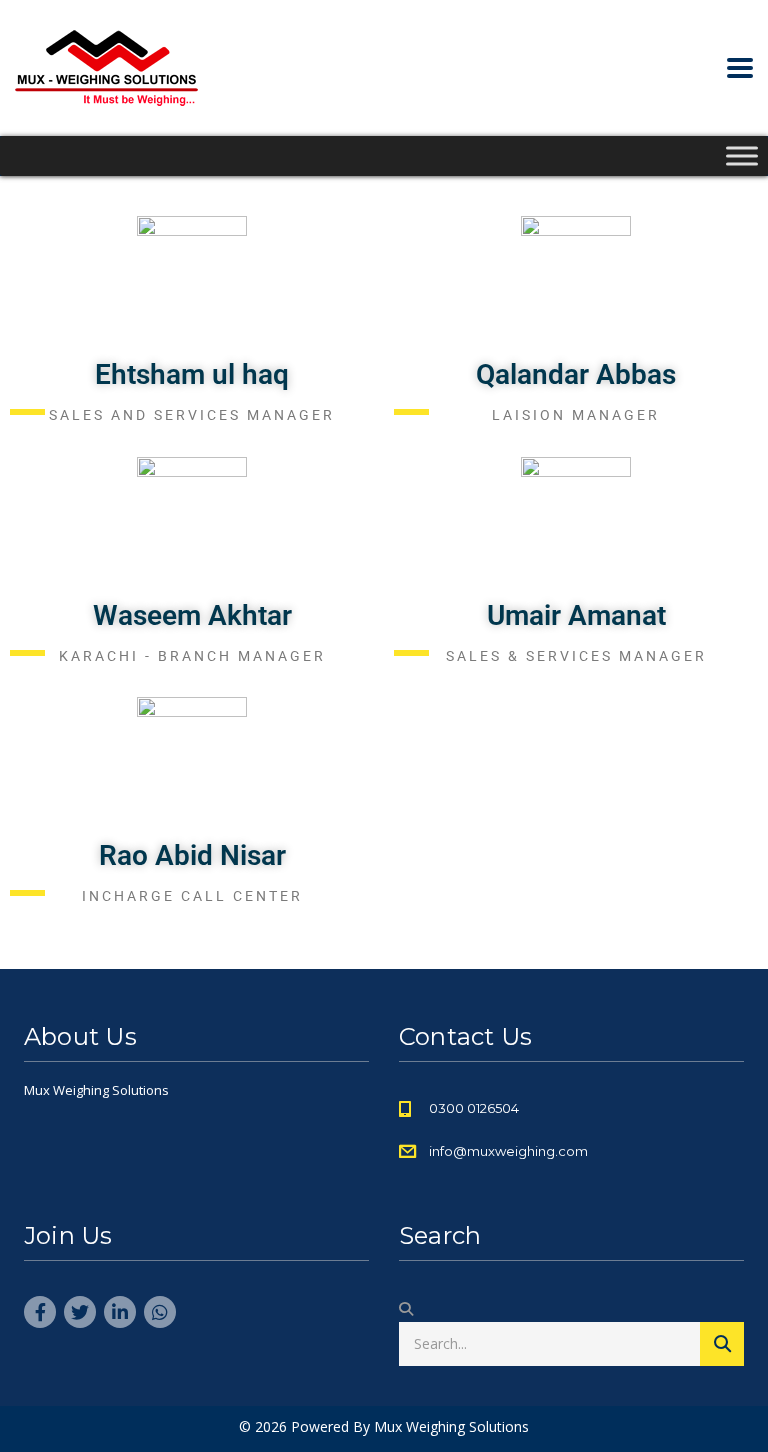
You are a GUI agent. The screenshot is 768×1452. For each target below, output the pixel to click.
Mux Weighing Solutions (451, 1426)
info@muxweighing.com (508, 1151)
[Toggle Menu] (742, 155)
